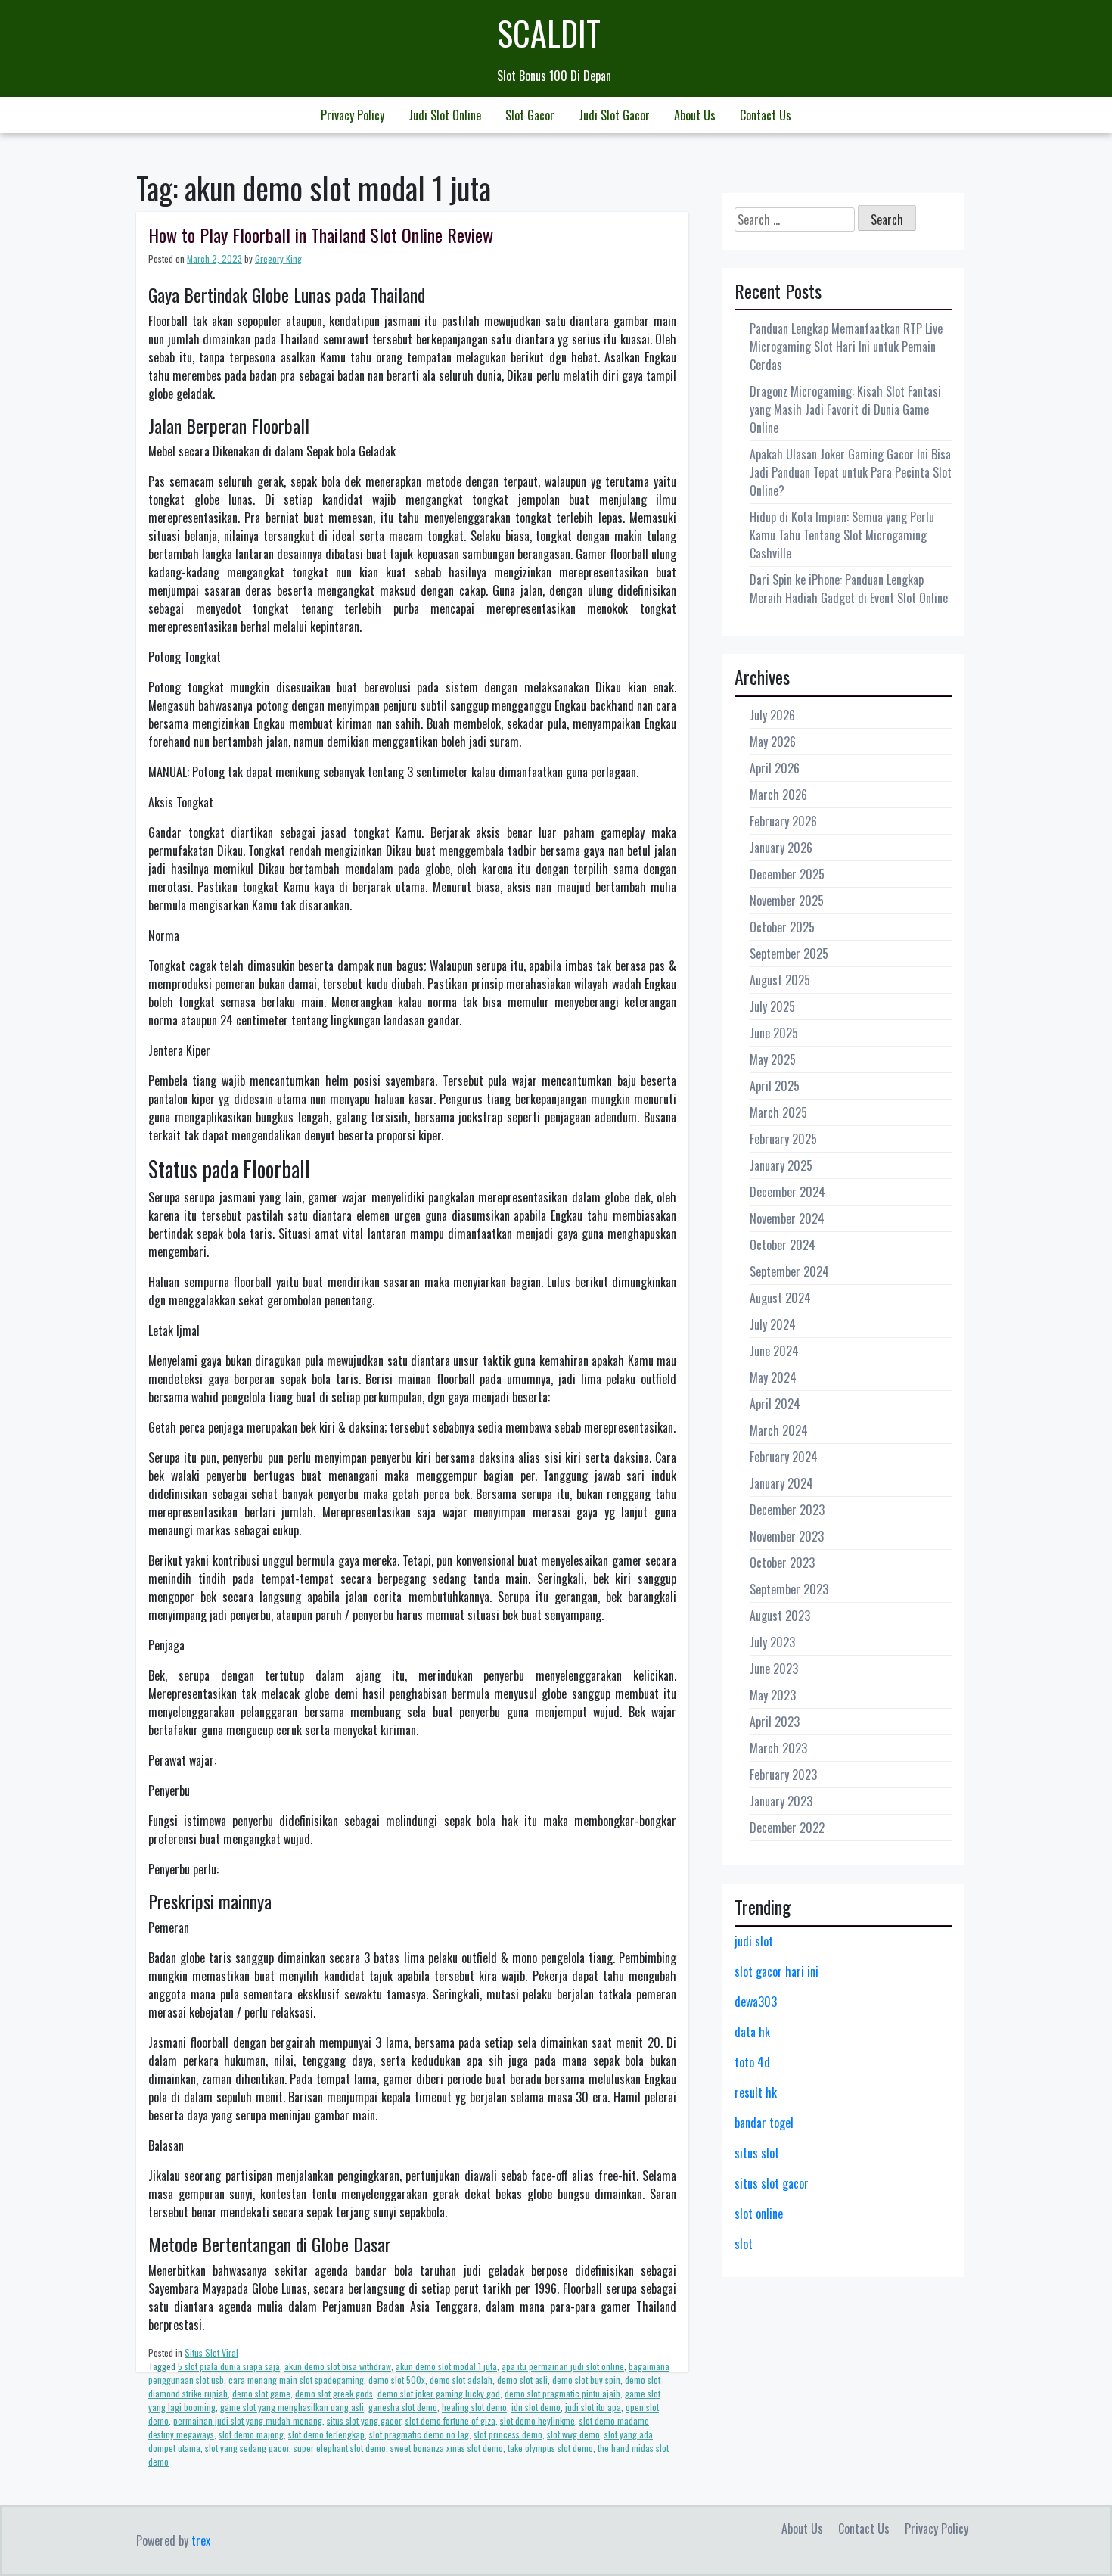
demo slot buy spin (586, 2380)
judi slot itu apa (593, 2407)
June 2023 (774, 1669)
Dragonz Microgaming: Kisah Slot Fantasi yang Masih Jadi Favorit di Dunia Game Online (845, 409)
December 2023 (787, 1510)
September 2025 (789, 954)
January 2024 (781, 1483)
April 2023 (775, 1722)
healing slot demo (474, 2407)
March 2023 (778, 1748)
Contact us (766, 115)
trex (201, 2540)
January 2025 (781, 1165)
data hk (752, 2032)
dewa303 (756, 2002)
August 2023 (780, 1616)
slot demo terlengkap (326, 2434)
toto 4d (752, 2062)
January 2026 (781, 848)
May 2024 (773, 1377)
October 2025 (782, 927)
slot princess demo (508, 2434)
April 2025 (775, 1086)
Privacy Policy (353, 115)
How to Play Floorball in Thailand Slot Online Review (321, 235)
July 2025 (772, 1006)
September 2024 (789, 1271)
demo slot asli (522, 2380)
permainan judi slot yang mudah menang (248, 2420)
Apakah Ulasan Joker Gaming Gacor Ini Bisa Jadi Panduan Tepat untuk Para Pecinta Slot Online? (851, 472)
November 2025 (787, 901)
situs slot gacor (772, 2183)
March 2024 (779, 1430)
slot (744, 2244)
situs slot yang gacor (364, 2420)
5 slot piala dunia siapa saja (229, 2366)
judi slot (754, 1941)
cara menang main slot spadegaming (296, 2380)
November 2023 (787, 1536)
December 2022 (787, 1828)
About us (695, 115)
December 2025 (787, 874)
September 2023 (789, 1589)
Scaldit (549, 33)
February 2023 (783, 1775)
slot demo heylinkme (537, 2420)
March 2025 (778, 1112)
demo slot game (261, 2393)
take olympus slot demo (550, 2448)
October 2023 (782, 1563)
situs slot (757, 2153)
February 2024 (784, 1457)
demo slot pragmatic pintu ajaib (562, 2393)
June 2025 (774, 1033)
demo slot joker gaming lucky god (439, 2393)
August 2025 (780, 980)
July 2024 (773, 1324)
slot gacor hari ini (777, 1971)
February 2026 (783, 821)
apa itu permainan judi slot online (563, 2366)
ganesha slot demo (403, 2407)
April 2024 (775, 1404)
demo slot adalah (461, 2380)
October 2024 (783, 1245)
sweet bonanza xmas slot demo (447, 2448)
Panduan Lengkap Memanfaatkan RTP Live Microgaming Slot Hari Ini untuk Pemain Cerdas (846, 347)
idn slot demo (536, 2407)
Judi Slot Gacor (614, 115)
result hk (756, 2092)
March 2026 (778, 795)
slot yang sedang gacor (247, 2448)
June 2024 (774, 1351)
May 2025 (773, 1059)
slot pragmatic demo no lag (419, 2434)
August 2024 (780, 1298)
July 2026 (772, 715)
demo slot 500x (397, 2380)
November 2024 (787, 1218)
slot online (759, 2214)
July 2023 (772, 1642)
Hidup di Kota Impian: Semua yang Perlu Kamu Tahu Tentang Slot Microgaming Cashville (842, 535)
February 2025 (783, 1139)
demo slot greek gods (334, 2393)
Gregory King (278, 258)
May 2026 (773, 742)
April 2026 (775, 768)
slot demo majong (251, 2434)
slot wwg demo (573, 2434)
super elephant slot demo (340, 2448)
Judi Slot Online (445, 115)
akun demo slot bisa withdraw (338, 2366)
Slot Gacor (530, 115)
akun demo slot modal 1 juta (446, 2366)
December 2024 (787, 1192)
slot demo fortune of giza (450, 2420)
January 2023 (781, 1801)
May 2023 (773, 1695)
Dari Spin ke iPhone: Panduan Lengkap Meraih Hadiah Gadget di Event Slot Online (849, 589)
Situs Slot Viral (211, 2352)
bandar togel (764, 2123)
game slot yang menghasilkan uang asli (292, 2407)
